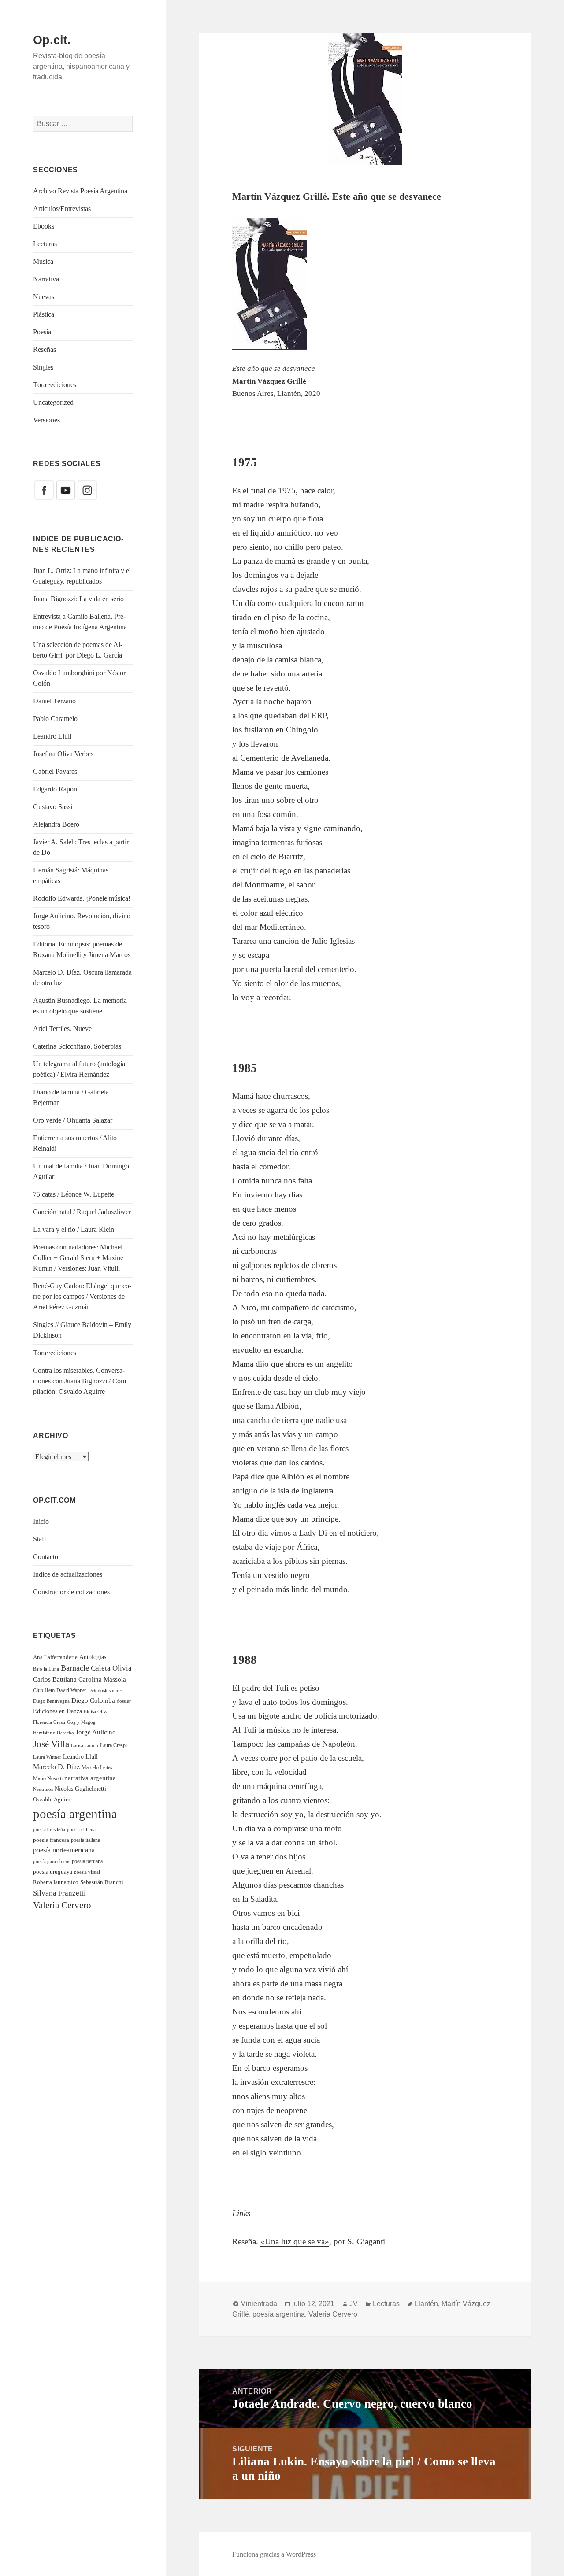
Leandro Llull (52, 736)
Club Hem (44, 1690)
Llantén (426, 2304)
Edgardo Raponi (56, 789)
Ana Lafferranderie (55, 1657)
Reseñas (45, 349)
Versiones (46, 420)
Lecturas (45, 244)
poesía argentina (75, 1814)
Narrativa (46, 279)
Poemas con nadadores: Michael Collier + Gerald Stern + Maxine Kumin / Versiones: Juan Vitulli (78, 1258)
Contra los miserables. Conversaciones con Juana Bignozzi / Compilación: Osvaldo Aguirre (81, 1381)
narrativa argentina (90, 1778)
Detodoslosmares (105, 1690)
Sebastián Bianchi (102, 1882)
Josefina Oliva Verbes (63, 754)
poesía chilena (81, 1829)
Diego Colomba (93, 1700)
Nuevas (44, 297)
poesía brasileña (49, 1829)
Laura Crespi (113, 1745)
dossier (124, 1701)
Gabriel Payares (55, 771)
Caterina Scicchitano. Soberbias (77, 1046)
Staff (40, 1539)
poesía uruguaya (53, 1872)
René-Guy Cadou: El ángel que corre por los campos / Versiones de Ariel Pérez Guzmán (82, 1296)
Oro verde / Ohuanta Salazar (73, 1120)
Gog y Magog (81, 1722)
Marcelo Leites (97, 1767)
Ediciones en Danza (58, 1711)
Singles (43, 367)
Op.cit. (52, 40)
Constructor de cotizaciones (71, 1592)
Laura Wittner (47, 1757)
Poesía (42, 332)
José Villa (51, 1744)
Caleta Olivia (111, 1668)
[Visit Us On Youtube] (65, 490)
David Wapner (71, 1690)
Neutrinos (43, 1789)
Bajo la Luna (46, 1669)
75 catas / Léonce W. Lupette (74, 1194)
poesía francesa (51, 1840)
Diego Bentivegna (51, 1701)
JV (354, 2304)
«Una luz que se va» (295, 2242)
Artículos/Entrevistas (62, 209)
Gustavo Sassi (53, 807)
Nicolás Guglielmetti (80, 1789)
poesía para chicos (52, 1861)
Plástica (44, 314)
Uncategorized (53, 402)
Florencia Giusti (49, 1722)
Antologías (93, 1657)
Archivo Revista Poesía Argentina (80, 191)
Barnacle (75, 1668)
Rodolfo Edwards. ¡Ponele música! (82, 898)
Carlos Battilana (55, 1679)
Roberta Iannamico (56, 1882)
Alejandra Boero (56, 824)
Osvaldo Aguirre (52, 1799)
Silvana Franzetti (59, 1893)
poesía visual (87, 1872)
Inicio (41, 1521)
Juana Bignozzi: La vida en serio (78, 599)
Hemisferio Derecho (54, 1733)
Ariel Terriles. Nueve (62, 1029)
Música (43, 261)
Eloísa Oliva (96, 1712)
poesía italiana (85, 1840)
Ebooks (44, 226)
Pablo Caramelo (55, 719)
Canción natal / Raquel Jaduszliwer (82, 1212)
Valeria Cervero (62, 1905)
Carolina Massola (102, 1679)
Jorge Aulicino (96, 1732)
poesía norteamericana (64, 1850)
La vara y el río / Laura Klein (74, 1229)
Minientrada (259, 2304)
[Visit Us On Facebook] (44, 490)
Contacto (46, 1557)
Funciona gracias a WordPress (274, 2554)
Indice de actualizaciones (68, 1574)
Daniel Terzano (54, 701)
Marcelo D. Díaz (56, 1767)
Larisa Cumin (85, 1745)
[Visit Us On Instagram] (87, 490)
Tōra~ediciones (55, 385)
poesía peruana (87, 1861)
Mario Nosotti (48, 1778)
